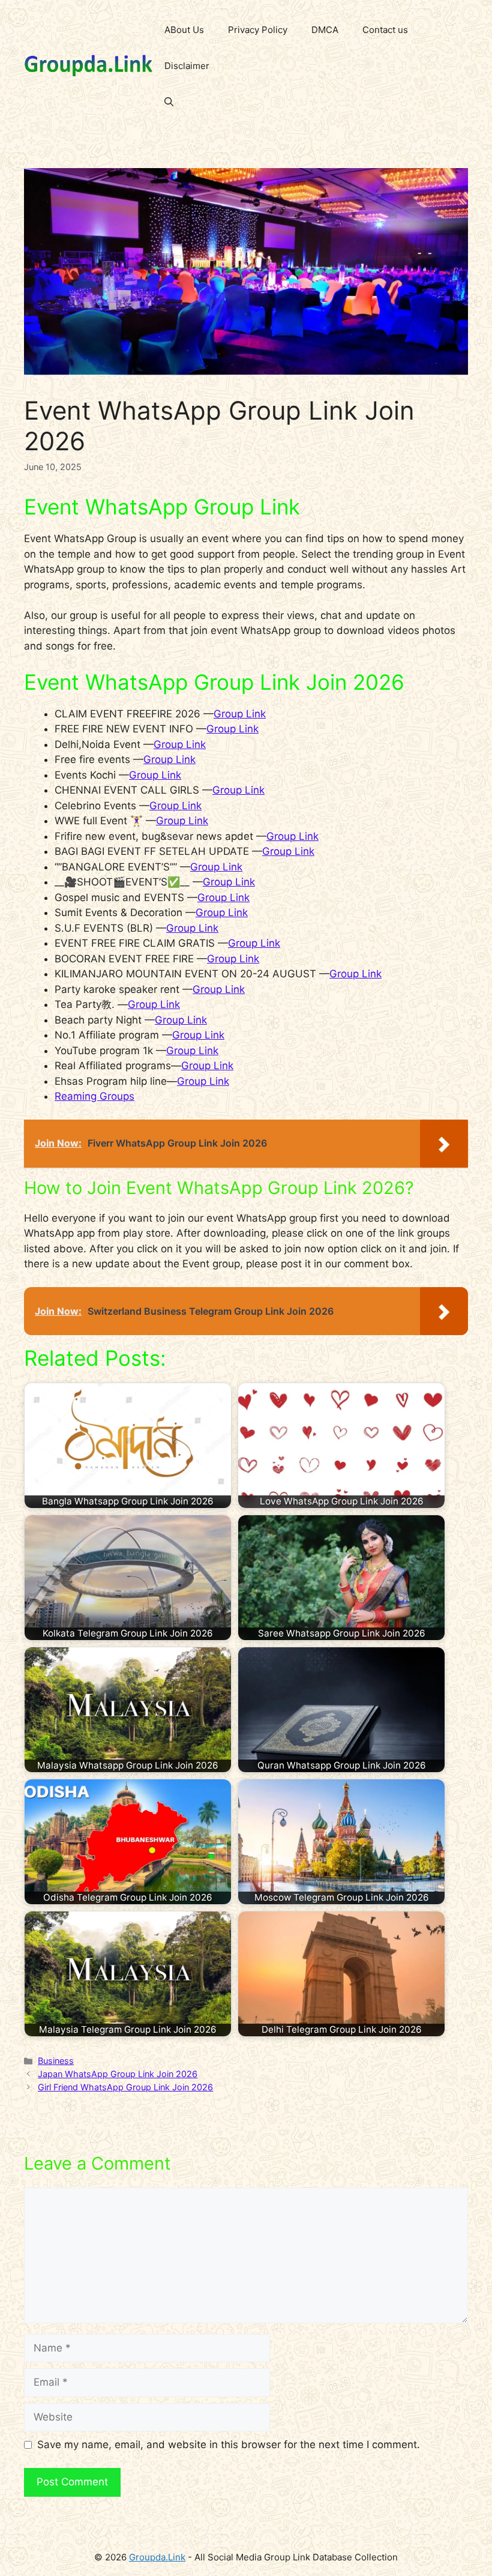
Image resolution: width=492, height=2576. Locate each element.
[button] (169, 102)
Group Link (240, 714)
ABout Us (184, 30)
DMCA (325, 30)
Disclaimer (187, 66)
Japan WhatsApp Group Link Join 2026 (118, 2074)
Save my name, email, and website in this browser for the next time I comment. (229, 2445)
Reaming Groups (94, 1096)
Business (56, 2061)
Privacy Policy (258, 30)
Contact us (385, 30)
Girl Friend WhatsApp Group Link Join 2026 (125, 2087)
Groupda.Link (157, 2557)
